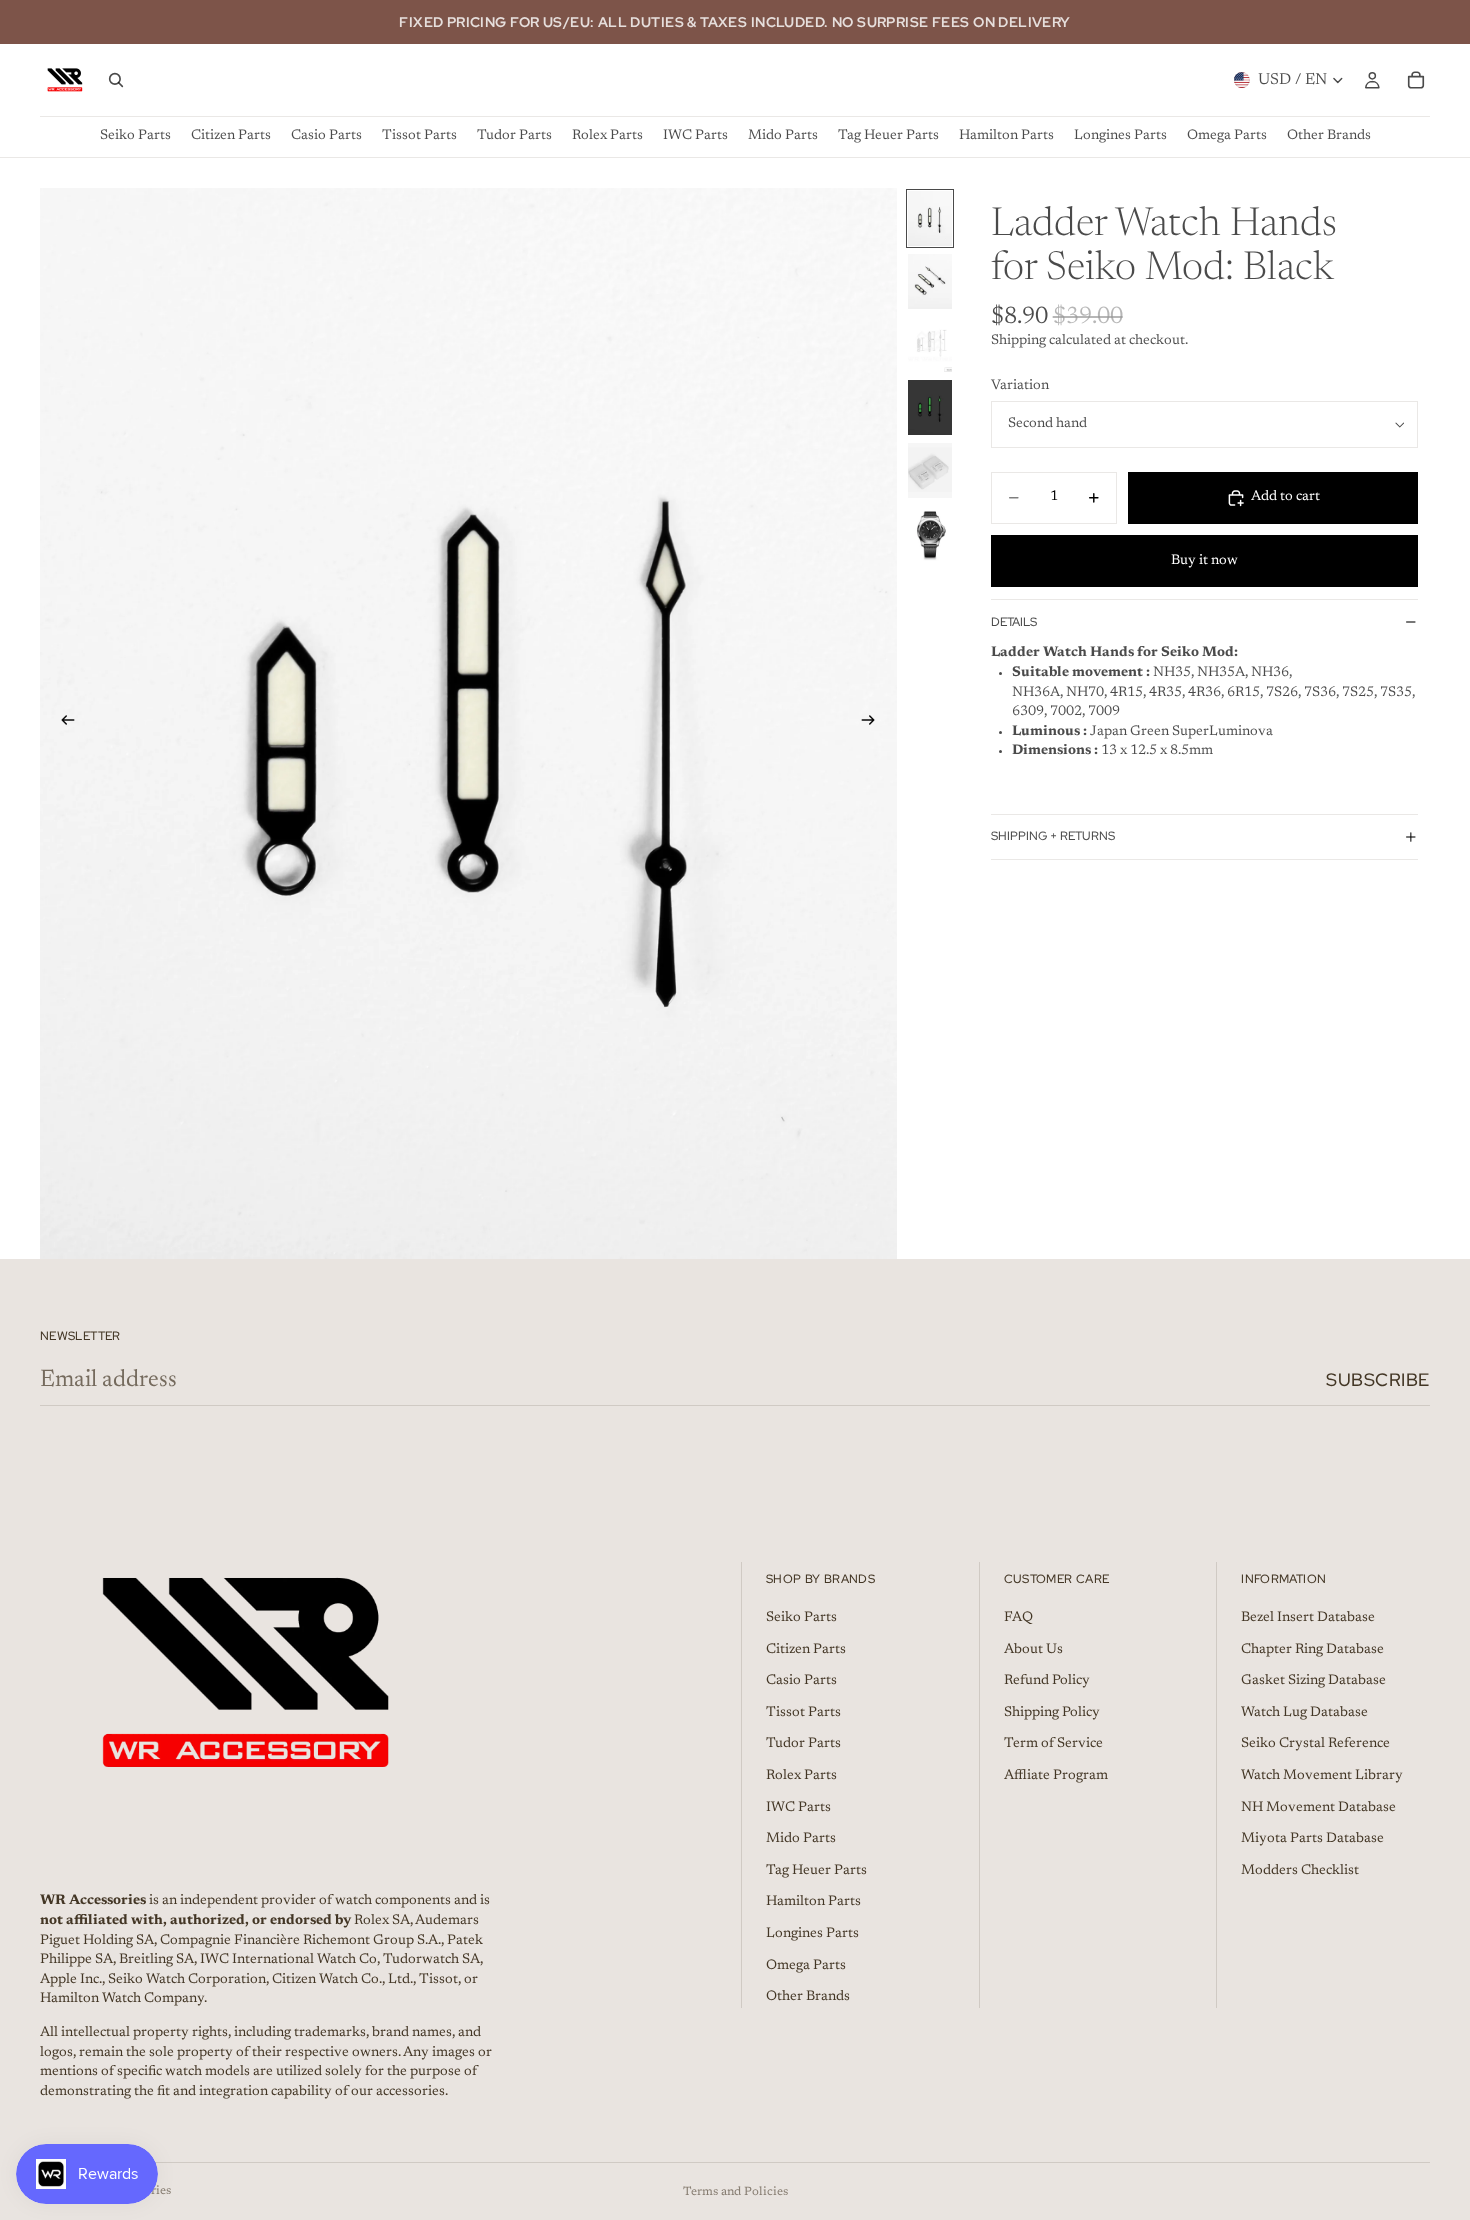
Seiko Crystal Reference (1315, 1744)
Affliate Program (1056, 1776)
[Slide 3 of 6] (930, 344)
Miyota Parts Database (1312, 1839)
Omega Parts (806, 1965)
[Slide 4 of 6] (930, 407)
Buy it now (1204, 561)
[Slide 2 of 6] (930, 281)
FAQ (1018, 1618)
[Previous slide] (62, 723)
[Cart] (1416, 80)
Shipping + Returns (1053, 836)
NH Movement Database (1318, 1808)
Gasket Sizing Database (1313, 1681)
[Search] (116, 80)
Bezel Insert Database (1308, 1618)
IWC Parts (798, 1808)
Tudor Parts (803, 1744)
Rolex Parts (801, 1776)
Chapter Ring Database (1312, 1650)
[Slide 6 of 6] (930, 533)
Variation (1020, 386)
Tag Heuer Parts (816, 1871)
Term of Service (1053, 1744)
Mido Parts (801, 1839)
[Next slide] (875, 723)
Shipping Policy (1052, 1713)
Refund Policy (1047, 1681)
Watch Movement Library (1322, 1776)
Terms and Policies (735, 2192)
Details (1014, 622)
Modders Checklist (1300, 1871)
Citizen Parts (806, 1650)
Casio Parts (801, 1681)
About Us (1033, 1650)
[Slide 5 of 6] (930, 470)
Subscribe (1378, 1379)
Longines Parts (812, 1934)
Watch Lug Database (1304, 1713)
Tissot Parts (803, 1713)
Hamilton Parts (813, 1902)
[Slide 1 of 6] (930, 218)
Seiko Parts (801, 1618)
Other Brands (808, 1997)
